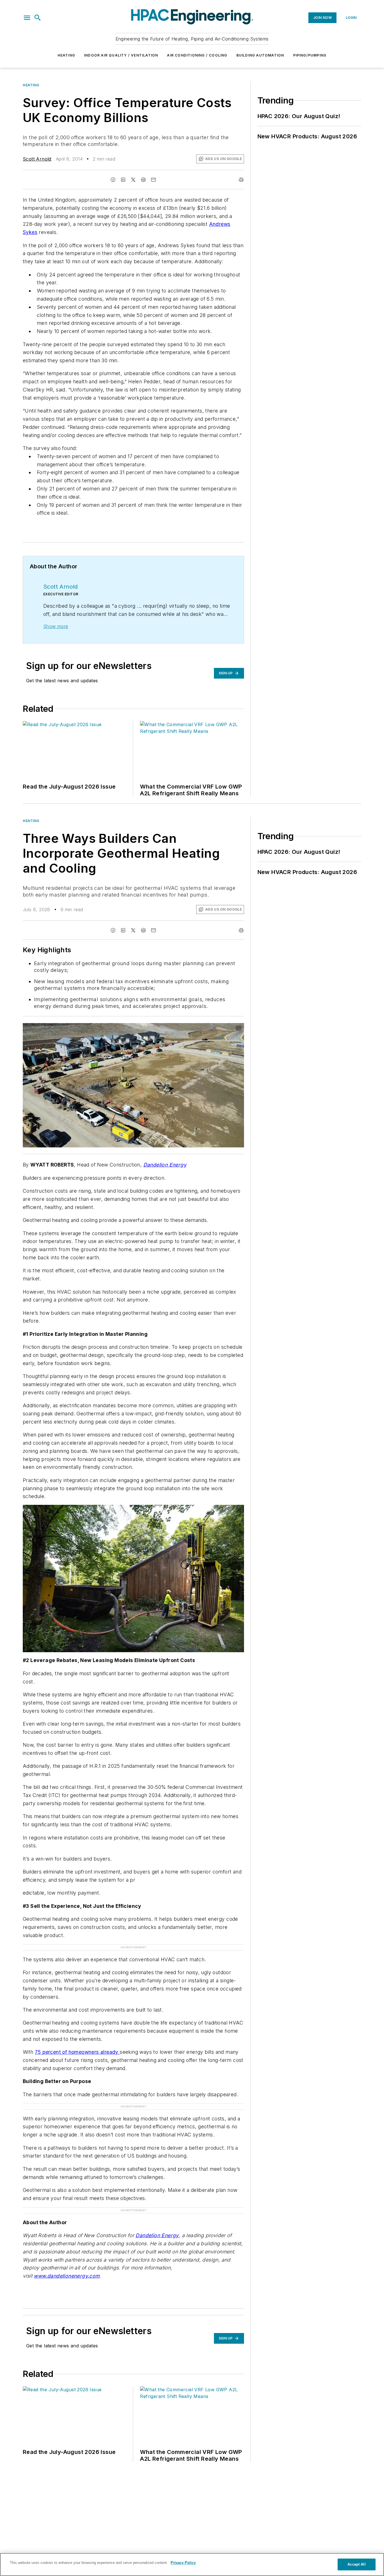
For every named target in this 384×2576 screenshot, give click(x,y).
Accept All (356, 2564)
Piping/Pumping (310, 55)
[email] (153, 180)
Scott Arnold (37, 159)
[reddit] (143, 180)
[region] (192, 2564)
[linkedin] (123, 180)
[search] (38, 18)
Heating (66, 55)
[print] (241, 180)
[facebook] (113, 180)
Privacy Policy (183, 2563)
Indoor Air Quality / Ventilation (121, 55)
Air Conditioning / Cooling (197, 55)
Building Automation (260, 55)
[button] (27, 18)
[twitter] (133, 180)
